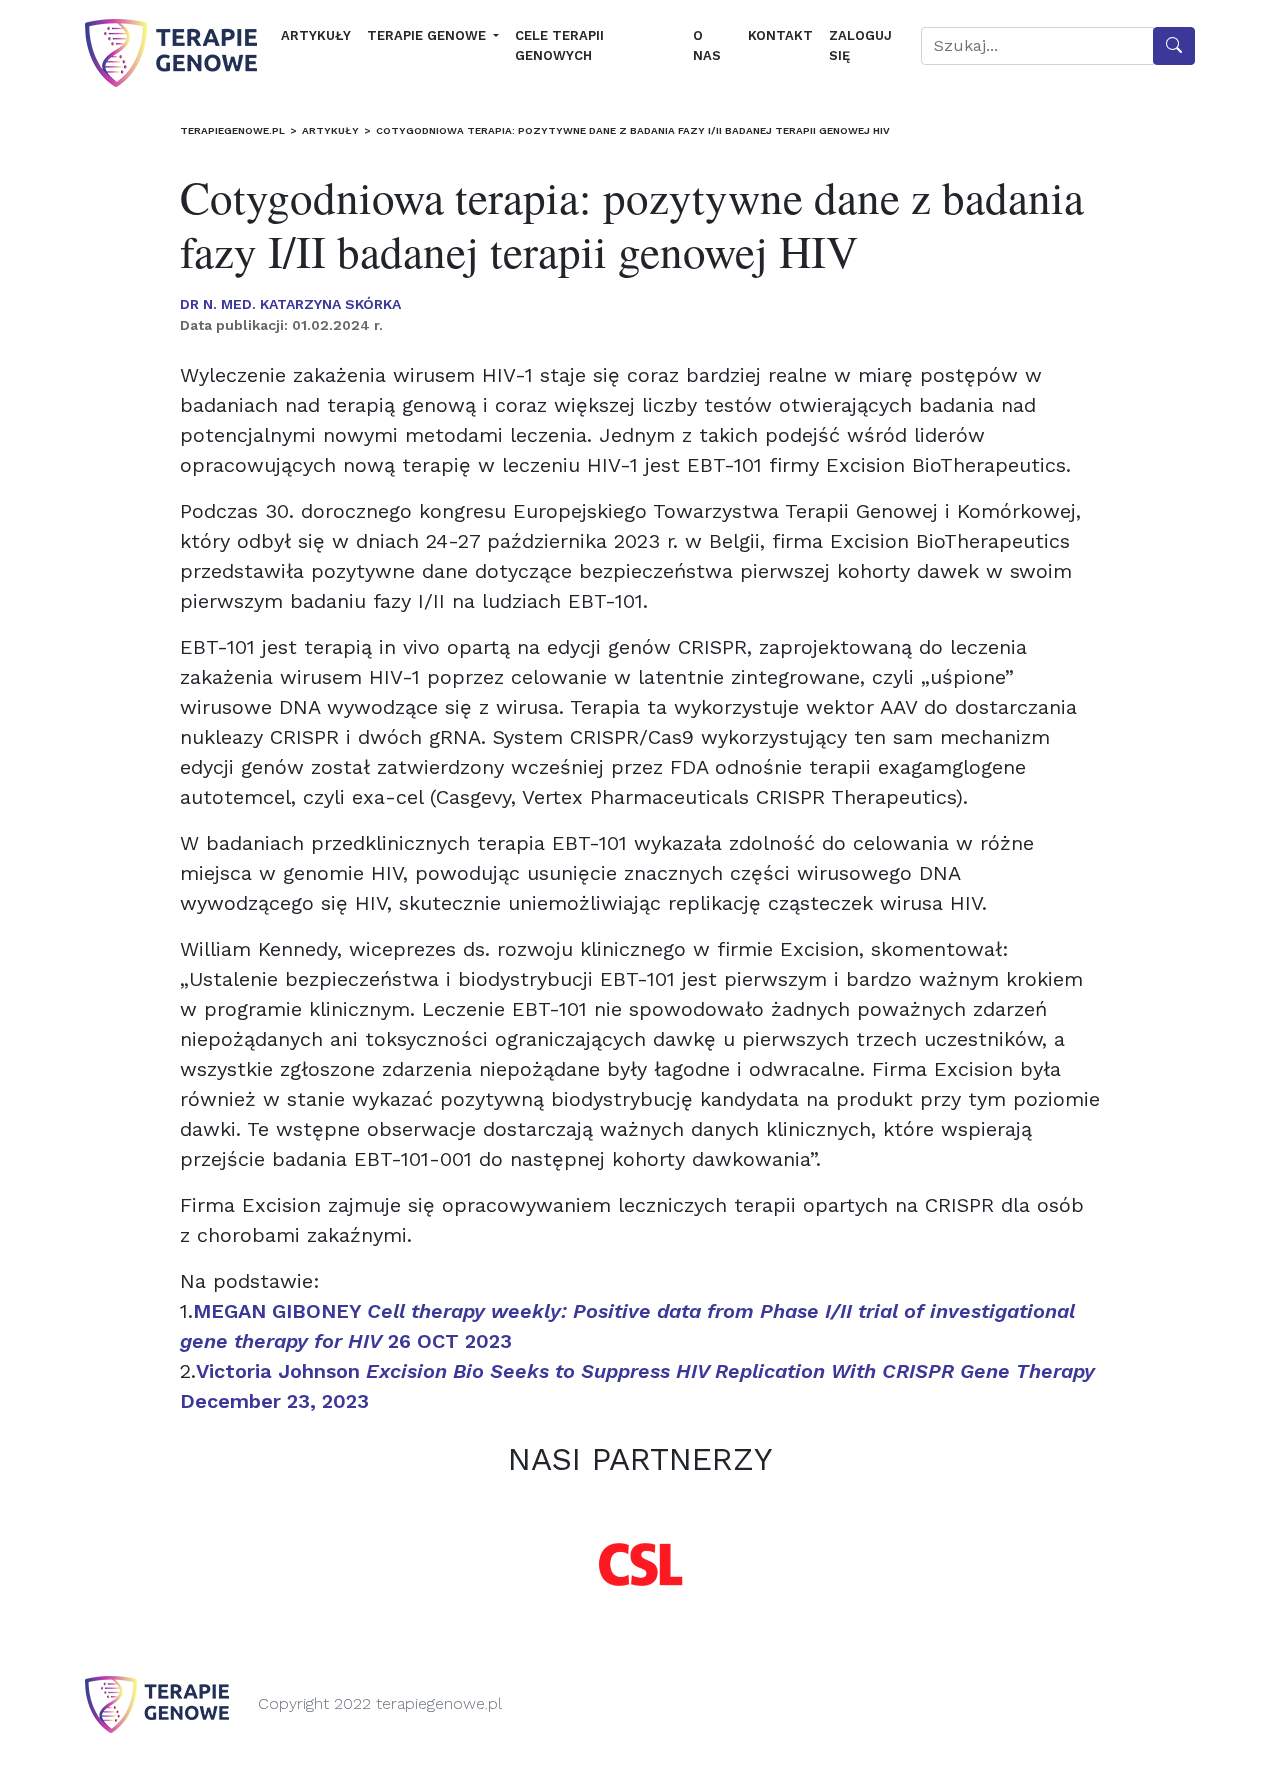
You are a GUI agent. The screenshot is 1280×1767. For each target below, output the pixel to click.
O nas (707, 45)
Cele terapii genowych (559, 45)
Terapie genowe (428, 35)
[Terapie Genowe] (171, 53)
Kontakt (780, 35)
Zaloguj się (860, 45)
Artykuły (316, 35)
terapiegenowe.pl (232, 130)
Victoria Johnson (379, 1371)
